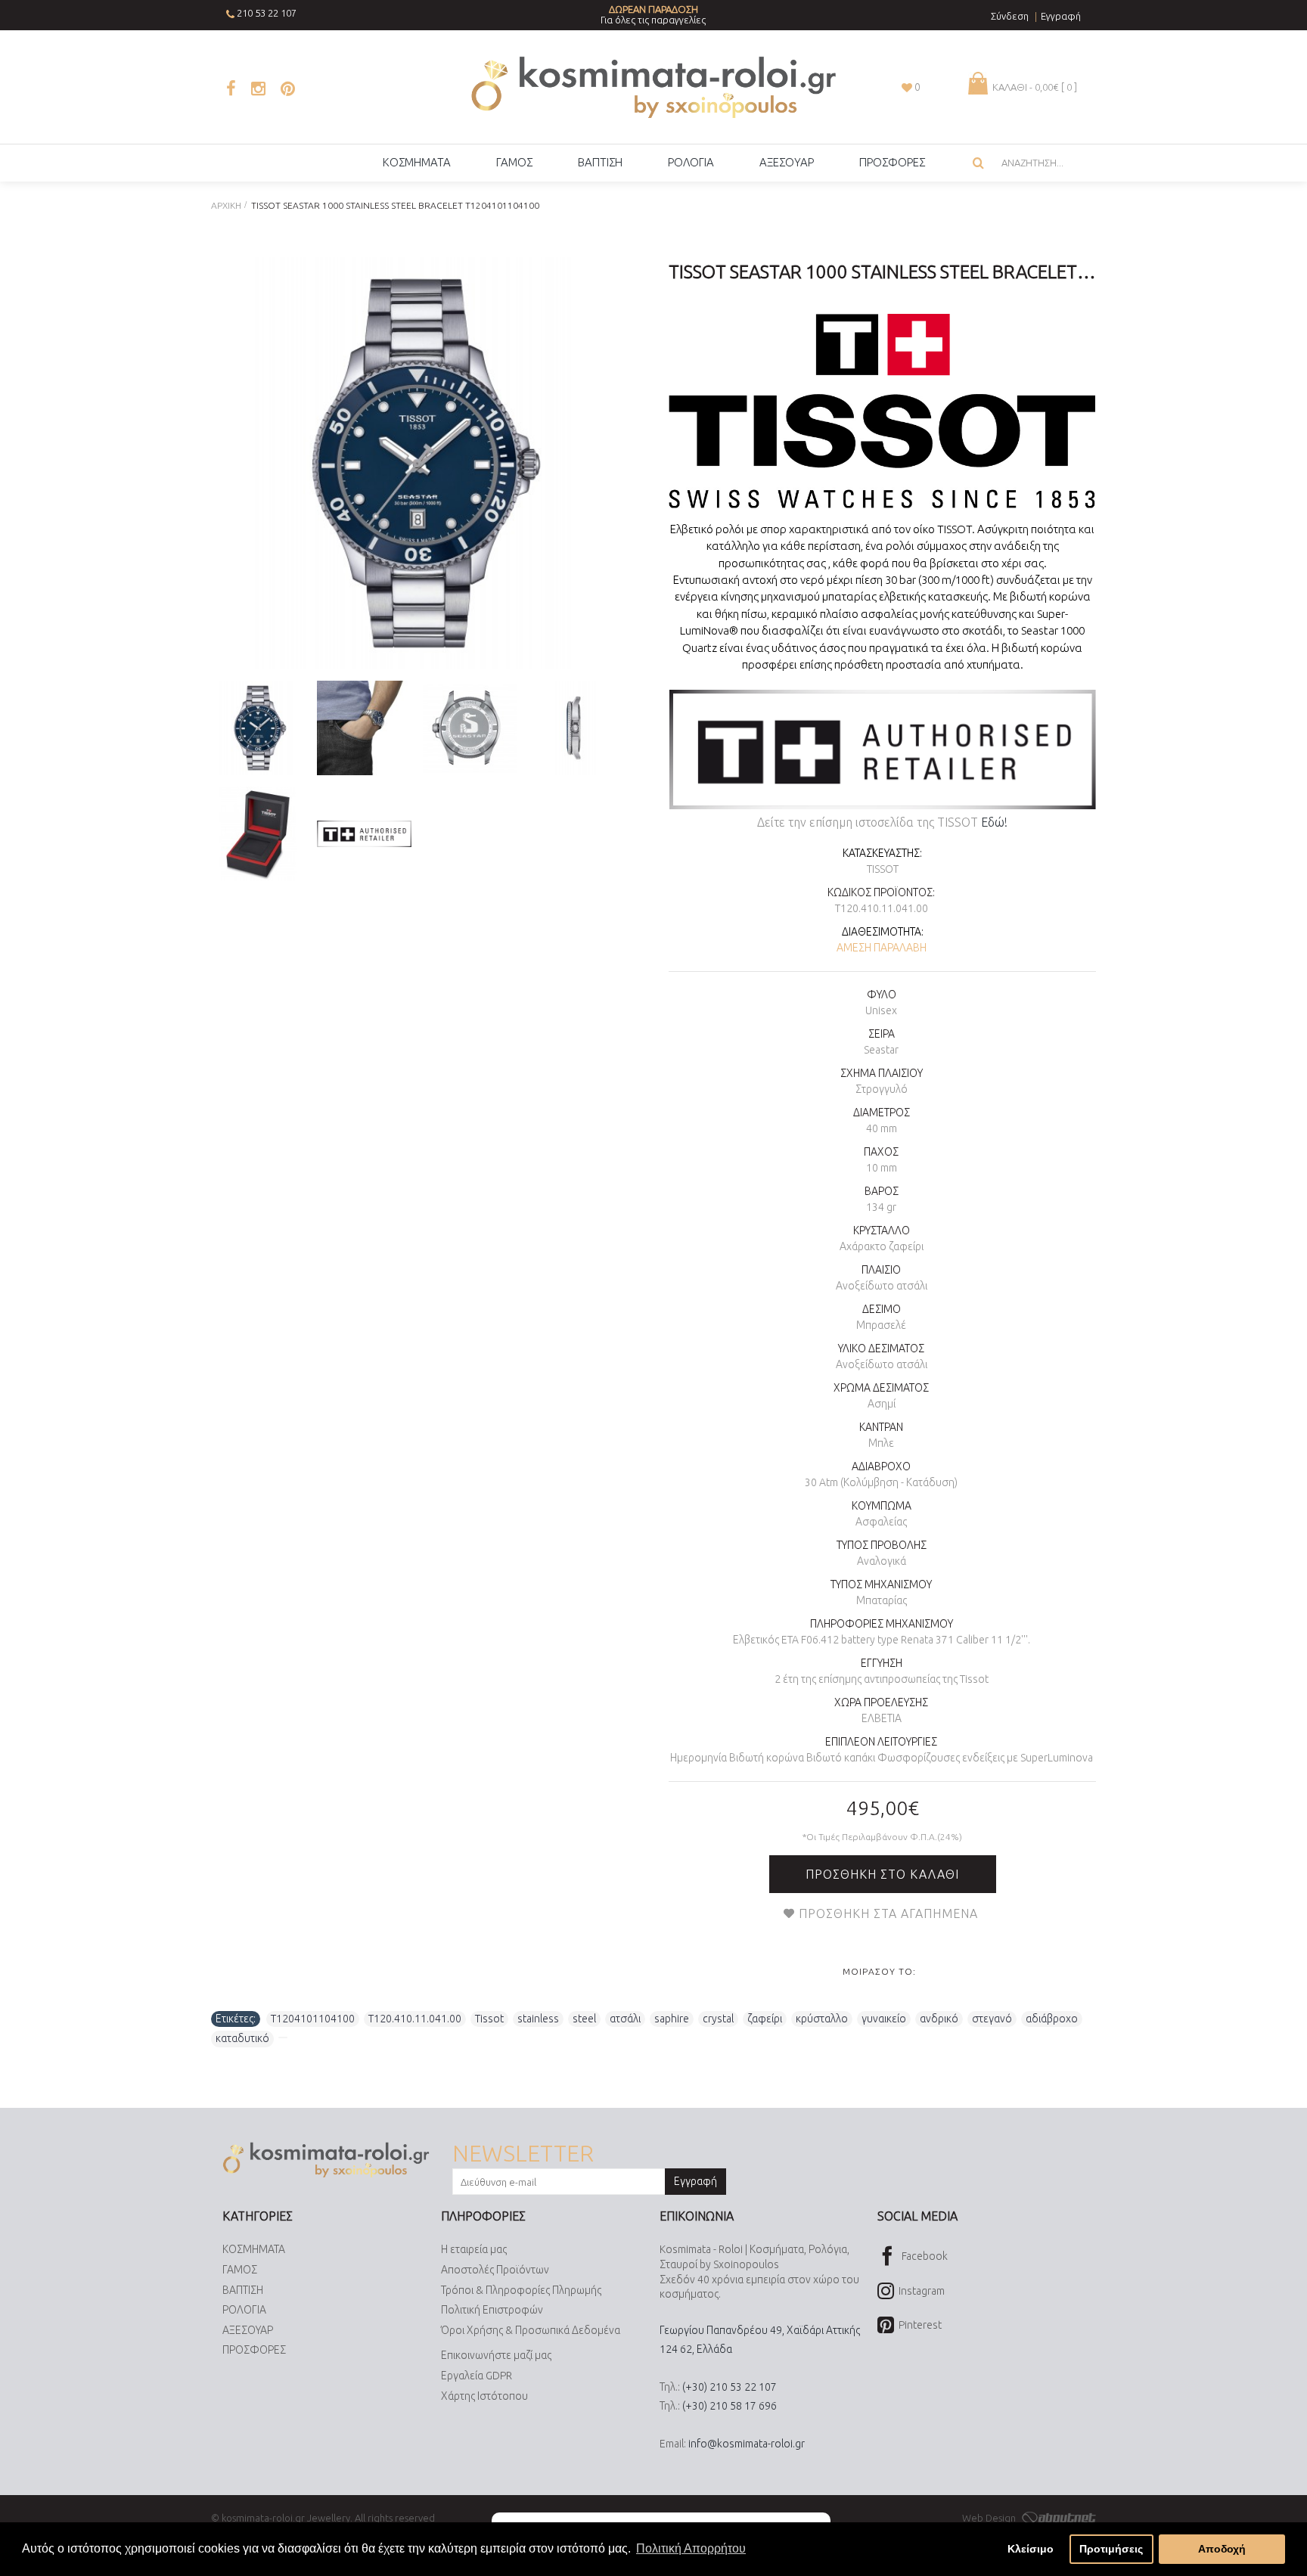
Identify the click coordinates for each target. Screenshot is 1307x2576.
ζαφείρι (765, 2019)
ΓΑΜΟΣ (240, 2270)
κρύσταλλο (822, 2019)
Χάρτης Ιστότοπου (484, 2396)
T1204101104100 (313, 2019)
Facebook (925, 2256)
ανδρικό (939, 2019)
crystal (718, 2019)
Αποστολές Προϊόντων (495, 2270)
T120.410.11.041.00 (415, 2019)
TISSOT (883, 869)
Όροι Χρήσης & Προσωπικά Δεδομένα (531, 2330)
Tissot (489, 2019)
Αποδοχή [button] (1222, 2549)
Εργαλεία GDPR (477, 2376)
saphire (672, 2019)
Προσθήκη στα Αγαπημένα (888, 1913)
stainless (538, 2019)
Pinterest (920, 2325)
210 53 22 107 (267, 13)
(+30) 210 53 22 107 (730, 2387)
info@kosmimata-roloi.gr (747, 2444)
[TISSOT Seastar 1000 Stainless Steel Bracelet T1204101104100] (417, 463)
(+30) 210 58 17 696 (730, 2406)
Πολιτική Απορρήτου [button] (691, 2548)
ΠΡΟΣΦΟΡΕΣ (254, 2350)
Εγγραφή (695, 2181)
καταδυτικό (242, 2038)
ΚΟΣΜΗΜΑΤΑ (254, 2249)
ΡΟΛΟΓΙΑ (244, 2310)
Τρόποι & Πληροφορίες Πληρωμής (521, 2290)
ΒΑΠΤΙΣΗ (243, 2290)
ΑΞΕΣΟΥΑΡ (248, 2330)
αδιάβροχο (1052, 2019)
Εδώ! (994, 822)
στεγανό (992, 2019)
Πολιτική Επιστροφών (492, 2310)
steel (584, 2019)
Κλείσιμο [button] (1031, 2549)
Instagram (922, 2291)
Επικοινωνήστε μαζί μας (496, 2355)
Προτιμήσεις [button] (1111, 2549)
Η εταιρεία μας (474, 2249)
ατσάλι (625, 2019)
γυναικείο (884, 2019)
